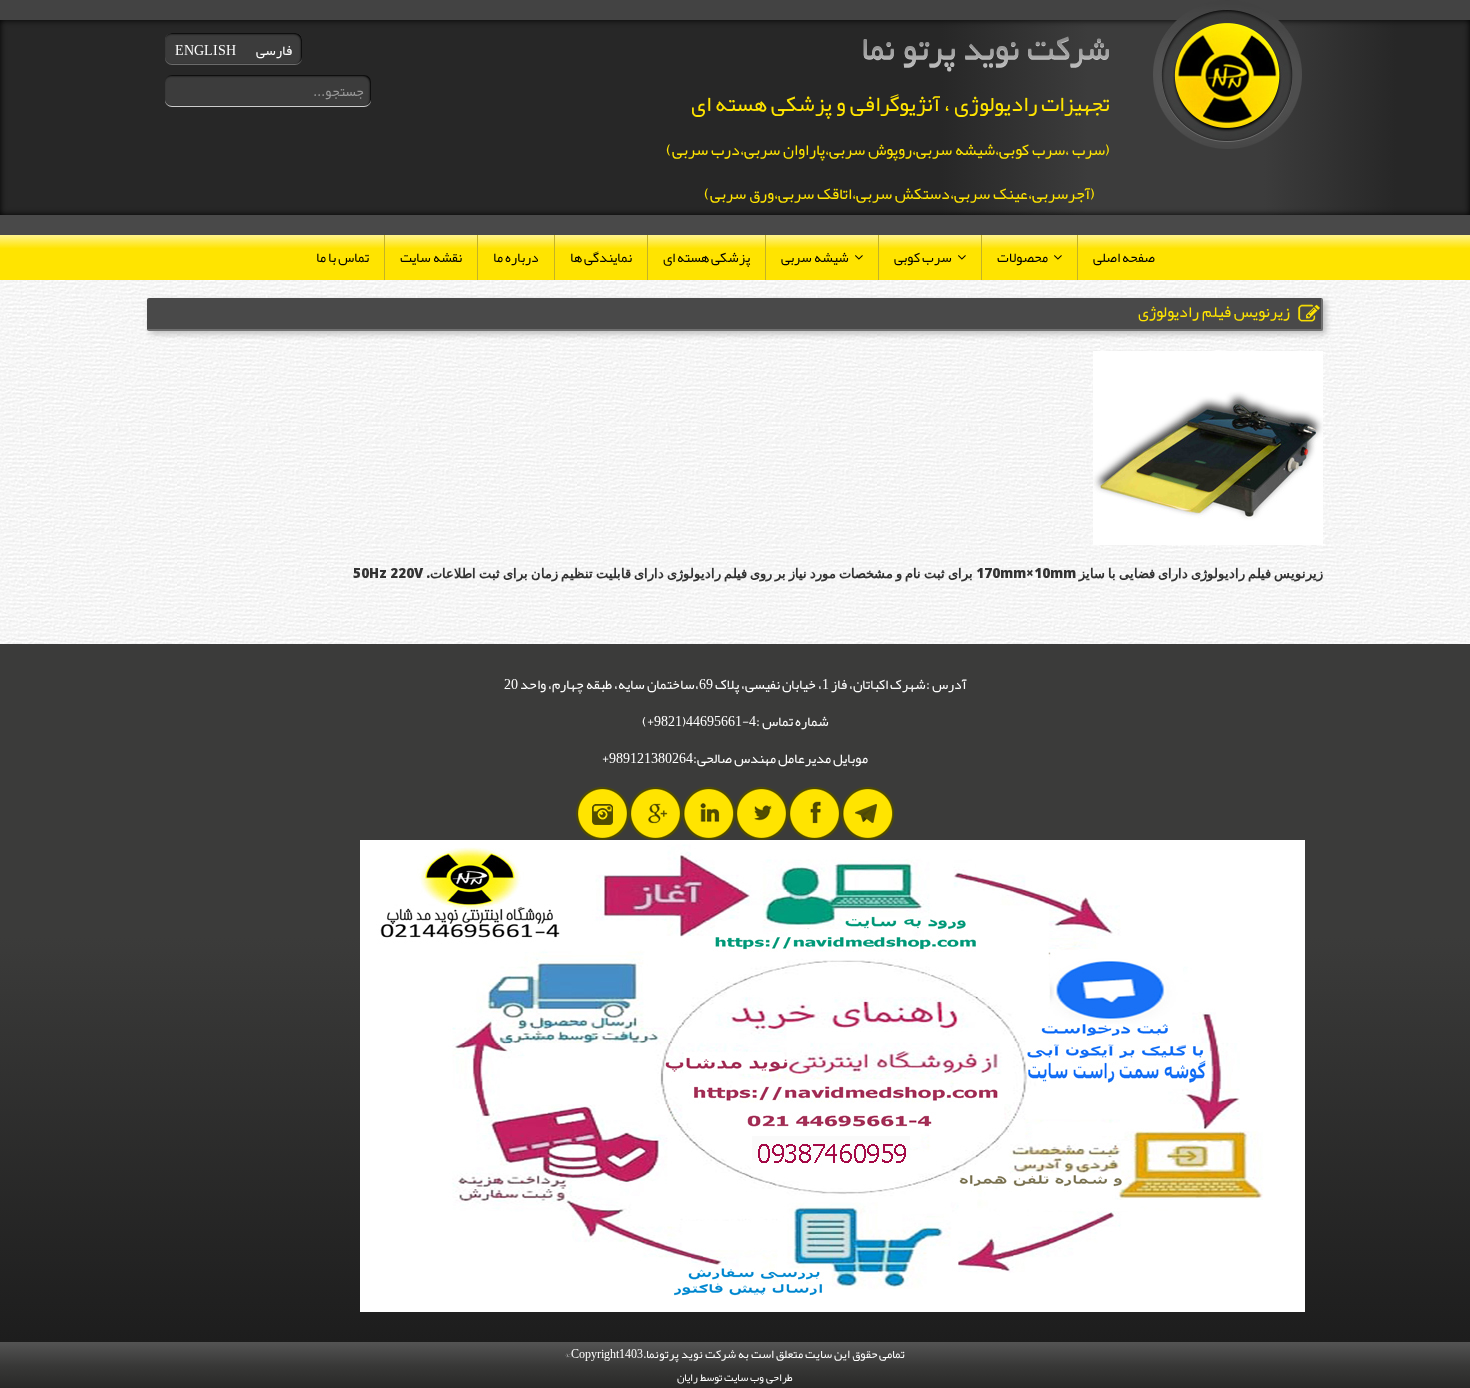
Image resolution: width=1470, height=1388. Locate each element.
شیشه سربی (815, 257)
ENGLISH (205, 50)
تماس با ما (342, 257)
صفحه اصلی (1124, 257)
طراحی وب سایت (758, 1377)
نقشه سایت (431, 257)
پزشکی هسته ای (706, 257)
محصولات (1022, 257)
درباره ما (516, 257)
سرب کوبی (923, 257)
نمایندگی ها (601, 257)
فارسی (274, 50)
